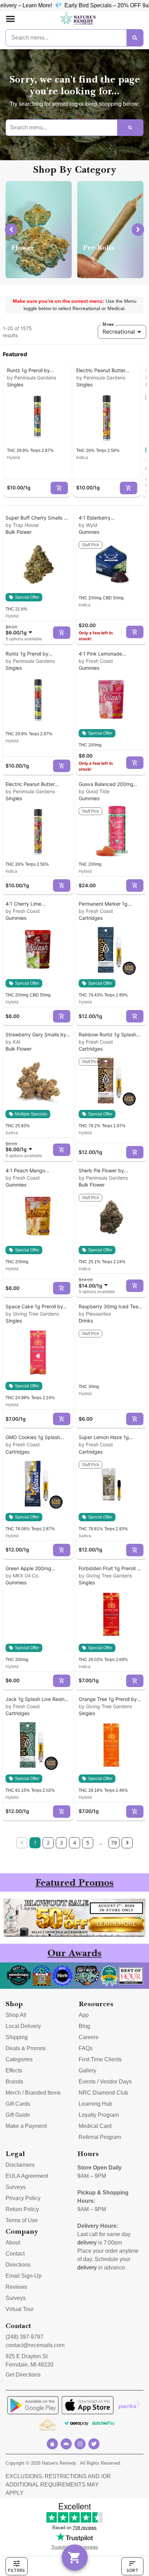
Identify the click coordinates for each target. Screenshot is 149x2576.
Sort (132, 2570)
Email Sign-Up (24, 2276)
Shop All (16, 2015)
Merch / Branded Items (33, 2093)
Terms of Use (22, 2220)
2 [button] (48, 1843)
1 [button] (35, 1843)
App (84, 2015)
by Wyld (88, 525)
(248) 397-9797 (24, 2337)
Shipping (17, 2037)
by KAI (13, 1042)
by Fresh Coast (96, 661)
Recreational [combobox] (119, 332)
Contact (15, 2254)
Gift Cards (18, 2104)
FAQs (86, 2048)
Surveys (16, 2187)
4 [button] (75, 1843)
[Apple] (52, 2444)
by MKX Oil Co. (23, 1576)
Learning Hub (95, 2104)
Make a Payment (26, 2126)
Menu (108, 324)
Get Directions (23, 2375)
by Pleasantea (95, 1314)
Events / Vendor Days (105, 2082)
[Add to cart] (59, 488)
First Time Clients (100, 2059)
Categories (19, 2059)
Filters (16, 2570)
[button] (10, 19)
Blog (84, 2026)
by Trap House (22, 525)
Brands (14, 2082)
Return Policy (22, 2209)
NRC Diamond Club (103, 2093)
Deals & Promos (26, 2048)
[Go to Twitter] (94, 2444)
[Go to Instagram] (80, 2444)
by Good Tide (94, 791)
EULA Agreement (27, 2176)
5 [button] (88, 1843)
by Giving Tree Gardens (32, 1314)
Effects (14, 2070)
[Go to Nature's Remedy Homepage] (78, 19)
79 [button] (114, 1843)
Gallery (87, 2070)
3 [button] (62, 1843)
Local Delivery (23, 2026)
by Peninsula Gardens (32, 378)
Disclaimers (20, 2165)
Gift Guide (18, 2115)
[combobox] (20, 630)
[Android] (66, 2444)
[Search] (135, 38)
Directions (18, 2265)
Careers (89, 2037)
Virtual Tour (20, 2309)
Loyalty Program (99, 2115)
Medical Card (95, 2126)
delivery (87, 2243)
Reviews (16, 2287)
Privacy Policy (23, 2198)
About (13, 2243)
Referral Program (100, 2137)
